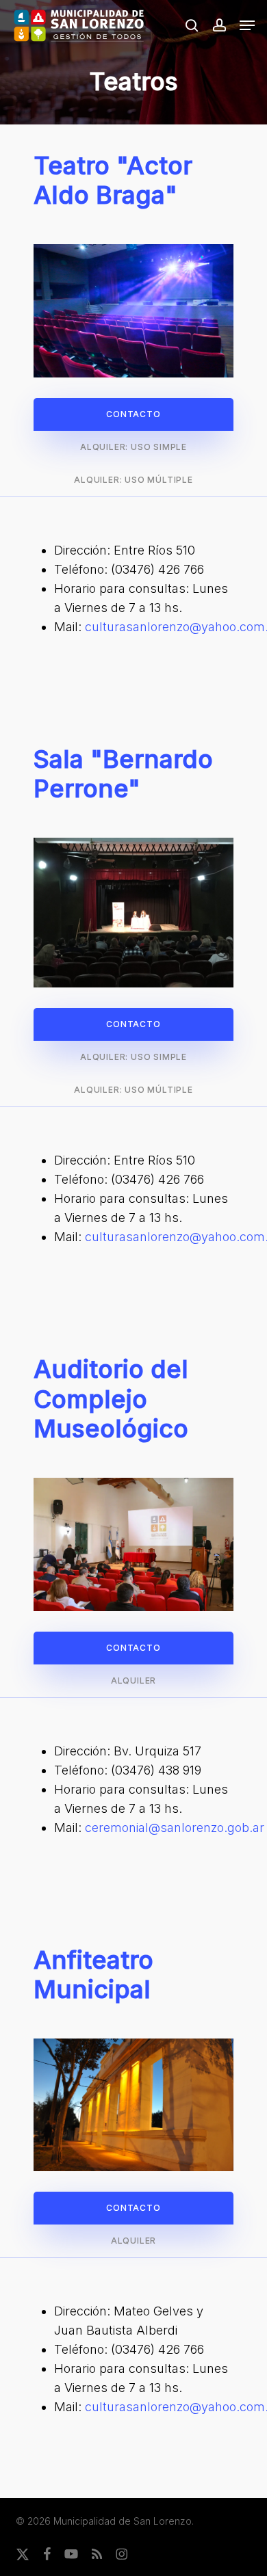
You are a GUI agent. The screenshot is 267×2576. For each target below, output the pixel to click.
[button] (247, 25)
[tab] (133, 414)
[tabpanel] (133, 589)
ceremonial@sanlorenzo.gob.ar (175, 1828)
